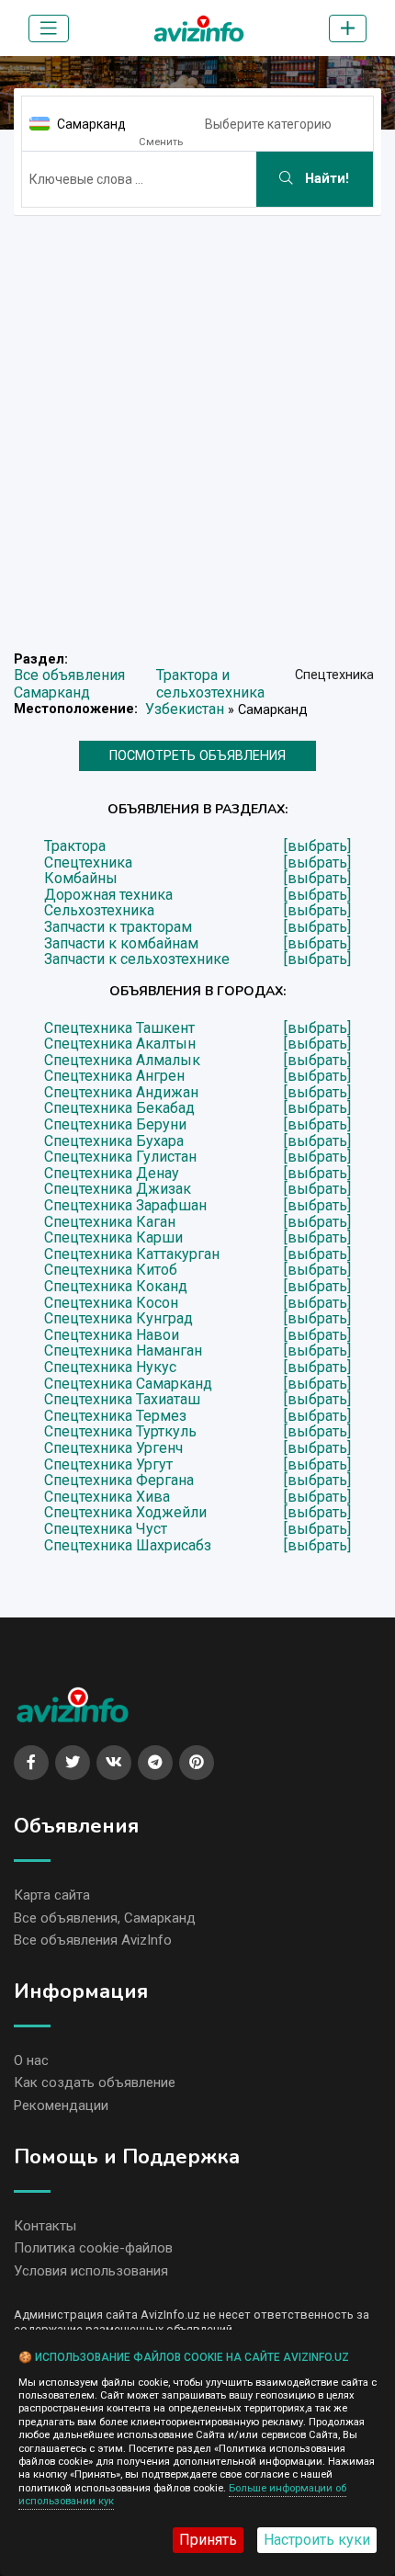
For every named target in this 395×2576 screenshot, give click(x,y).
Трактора (75, 846)
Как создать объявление (95, 2082)
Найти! (325, 179)
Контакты (45, 2226)
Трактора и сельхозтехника (210, 684)
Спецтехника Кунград (118, 1319)
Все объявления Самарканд (69, 684)
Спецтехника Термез (115, 1416)
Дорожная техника (108, 895)
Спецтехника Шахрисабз (128, 1546)
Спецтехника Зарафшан (125, 1206)
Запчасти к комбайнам (121, 944)
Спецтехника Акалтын (120, 1044)
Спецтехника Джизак (118, 1189)
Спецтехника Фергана (119, 1481)
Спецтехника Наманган (123, 1351)
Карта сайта (52, 1895)
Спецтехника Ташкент (119, 1028)
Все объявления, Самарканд (105, 1918)
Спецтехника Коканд (116, 1287)
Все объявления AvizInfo (93, 1940)
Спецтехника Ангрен (114, 1076)
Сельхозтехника (99, 911)
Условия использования (91, 2271)
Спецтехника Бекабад (119, 1108)
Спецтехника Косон (111, 1303)
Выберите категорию (268, 124)
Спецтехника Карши (113, 1238)
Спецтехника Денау (112, 1174)
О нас (31, 2060)
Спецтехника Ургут (108, 1465)
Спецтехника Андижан (121, 1093)
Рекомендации (61, 2105)
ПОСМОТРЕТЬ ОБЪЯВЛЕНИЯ (197, 756)
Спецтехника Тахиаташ (122, 1400)
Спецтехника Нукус (110, 1367)
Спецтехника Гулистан (120, 1157)
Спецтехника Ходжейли (125, 1513)
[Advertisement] (197, 427)
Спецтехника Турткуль (120, 1432)
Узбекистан (185, 709)
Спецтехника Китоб (111, 1270)
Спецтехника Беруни (115, 1125)
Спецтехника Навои (112, 1335)
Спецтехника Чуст (106, 1529)
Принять (208, 2540)
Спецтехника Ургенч (113, 1448)
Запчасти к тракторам (118, 927)
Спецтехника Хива (107, 1497)
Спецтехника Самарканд (128, 1384)
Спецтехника (88, 863)
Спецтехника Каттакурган (132, 1254)
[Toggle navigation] (49, 28)
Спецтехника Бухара (114, 1141)
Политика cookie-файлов (93, 2248)
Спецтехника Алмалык (122, 1061)
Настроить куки (317, 2540)
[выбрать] (317, 846)
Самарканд (91, 124)
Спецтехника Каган (110, 1222)
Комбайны (81, 879)
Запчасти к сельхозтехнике (137, 959)
